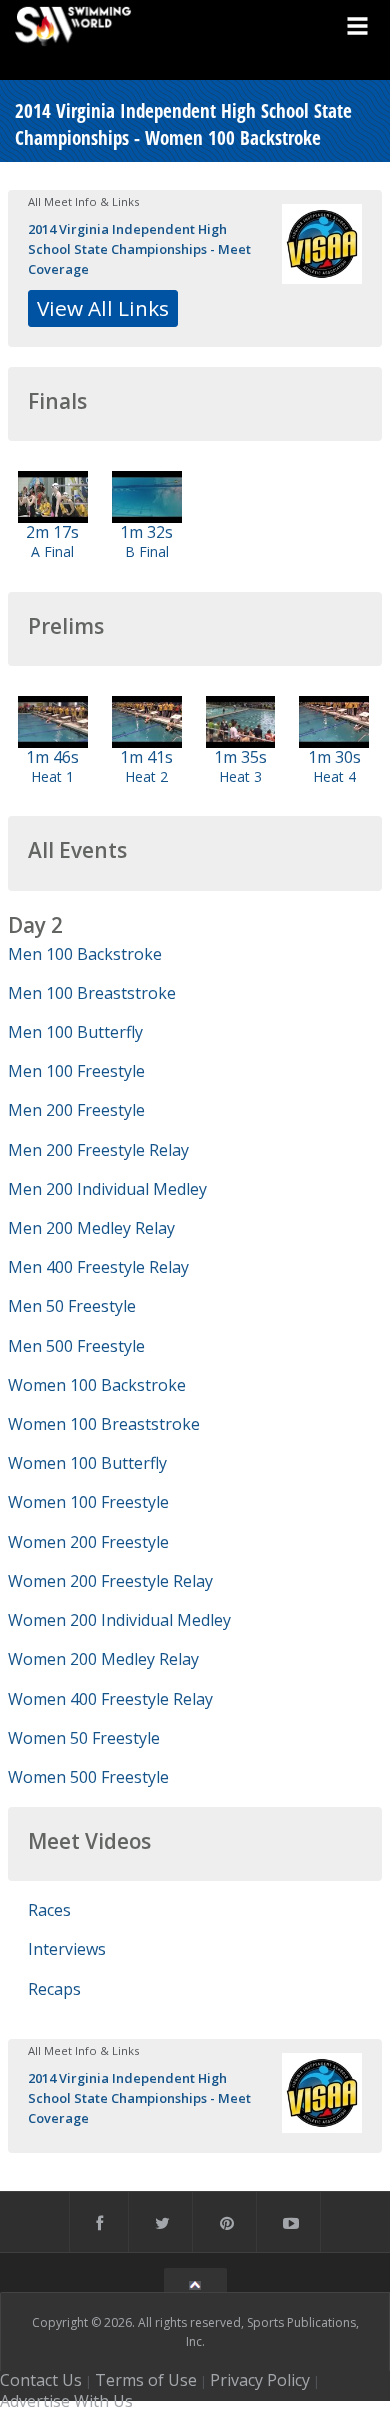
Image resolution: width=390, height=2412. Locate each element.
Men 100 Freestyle (76, 1071)
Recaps (54, 1989)
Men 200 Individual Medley (107, 1189)
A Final (52, 551)
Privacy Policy (260, 2380)
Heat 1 (52, 776)
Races (49, 1910)
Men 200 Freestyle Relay (98, 1150)
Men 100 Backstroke (85, 954)
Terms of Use (146, 2380)
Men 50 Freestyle (72, 1306)
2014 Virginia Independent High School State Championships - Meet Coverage (139, 249)
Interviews (67, 1949)
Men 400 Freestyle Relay (98, 1267)
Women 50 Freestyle (84, 1738)
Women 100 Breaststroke (104, 1424)
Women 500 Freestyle (88, 1777)
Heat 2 (146, 776)
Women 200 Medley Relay (103, 1659)
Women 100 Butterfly (87, 1463)
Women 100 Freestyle (88, 1502)
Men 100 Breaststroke (92, 993)
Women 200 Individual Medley (119, 1620)
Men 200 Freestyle (76, 1110)
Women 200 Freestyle (88, 1542)
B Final (147, 551)
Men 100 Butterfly (75, 1032)
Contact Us (41, 2380)
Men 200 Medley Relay (91, 1228)
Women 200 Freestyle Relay (110, 1581)
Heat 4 (334, 776)
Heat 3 (240, 776)
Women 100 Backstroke (97, 1385)
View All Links (103, 308)
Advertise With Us (66, 2401)
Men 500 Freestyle (76, 1346)
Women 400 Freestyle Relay (110, 1699)
